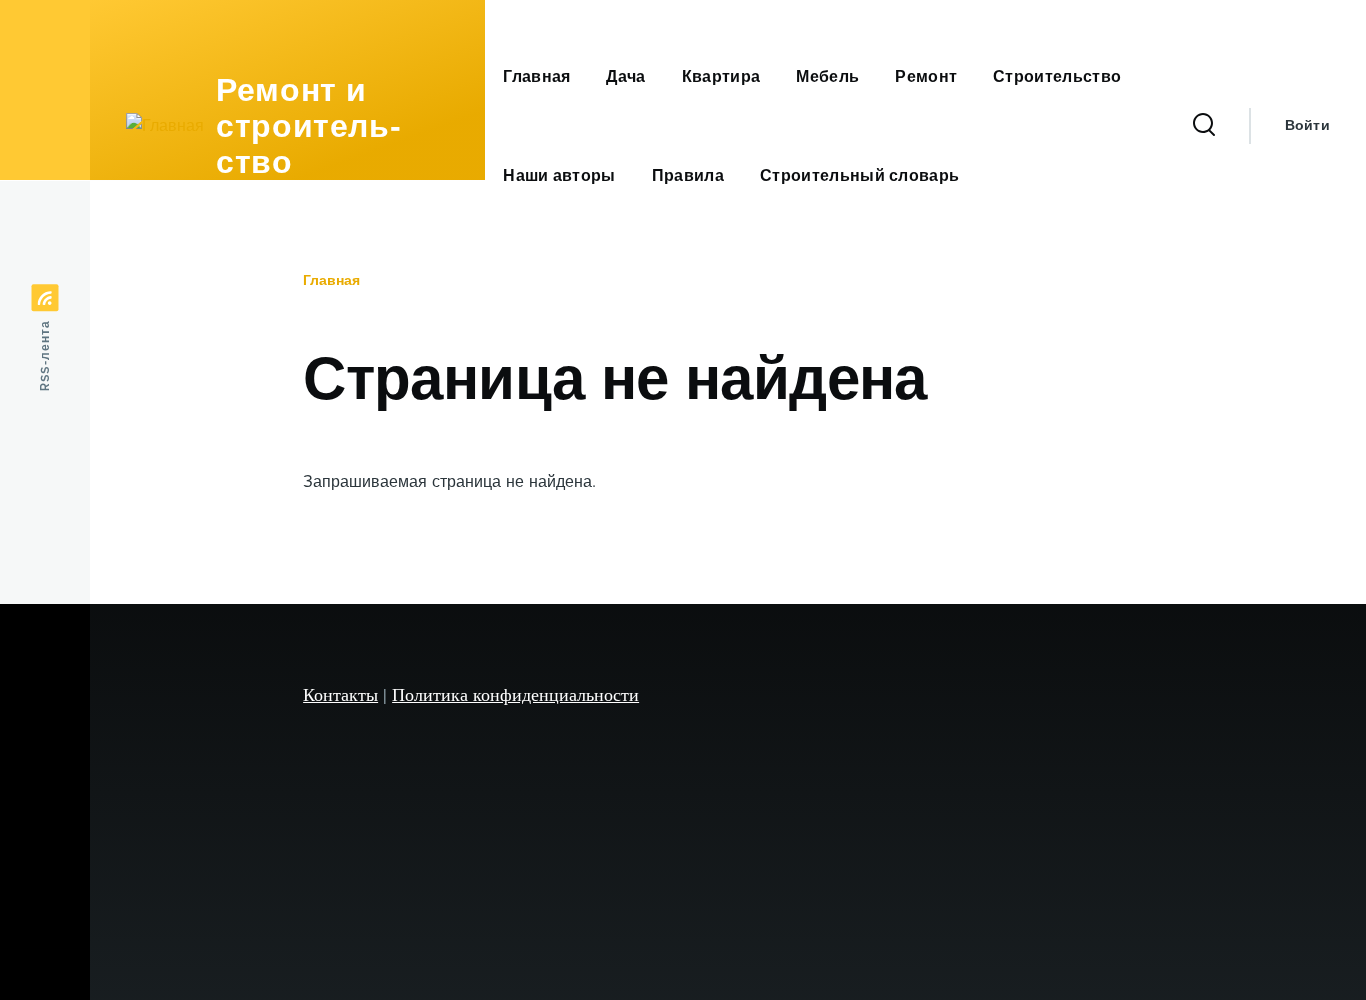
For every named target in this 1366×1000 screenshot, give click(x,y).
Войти (1307, 126)
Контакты (340, 694)
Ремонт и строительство (308, 126)
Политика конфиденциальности (515, 694)
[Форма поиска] (1204, 126)
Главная (331, 280)
